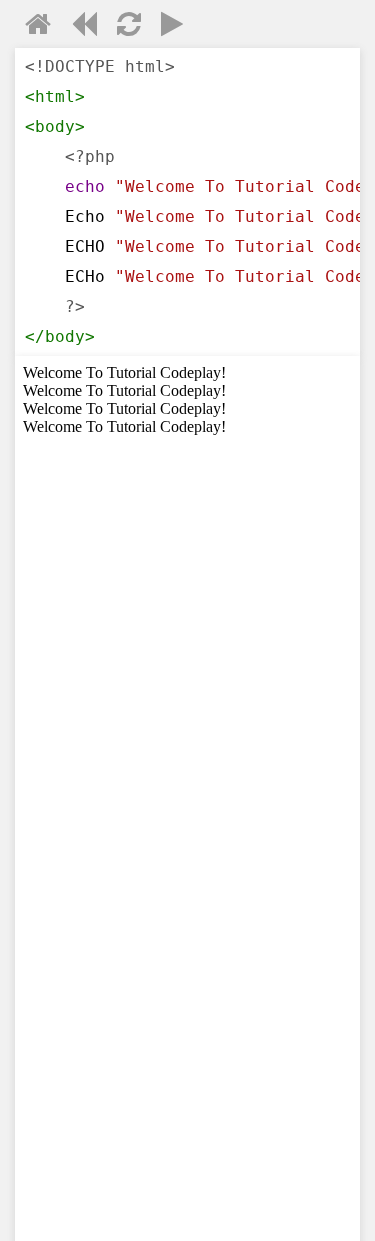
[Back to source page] (84, 28)
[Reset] (129, 28)
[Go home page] (38, 28)
